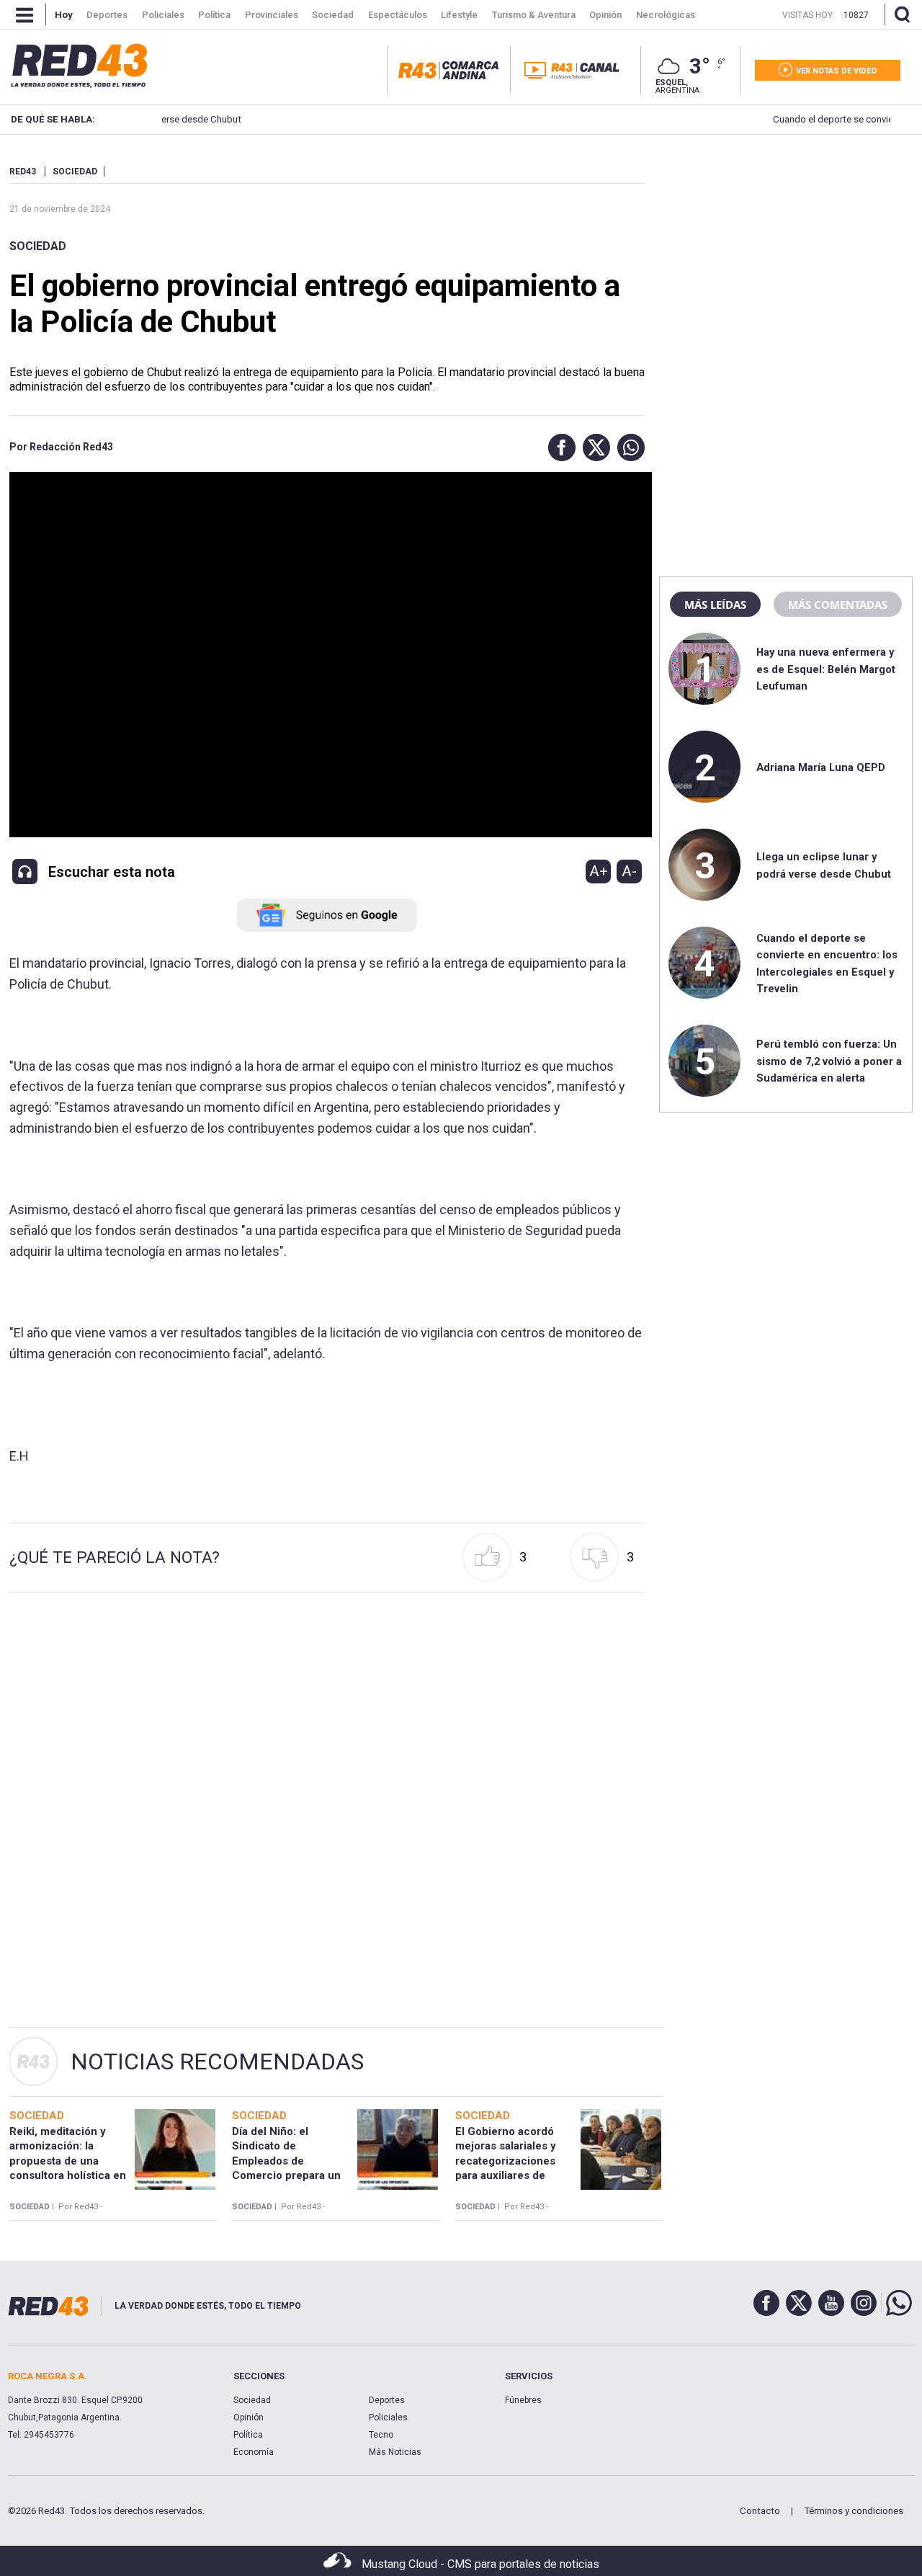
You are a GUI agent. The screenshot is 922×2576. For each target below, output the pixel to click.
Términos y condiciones (854, 2511)
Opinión (249, 2417)
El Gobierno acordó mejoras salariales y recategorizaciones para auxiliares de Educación (506, 2161)
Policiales (388, 2417)
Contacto (760, 2511)
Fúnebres (523, 2400)
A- (629, 871)
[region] (786, 256)
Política (248, 2435)
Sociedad (38, 246)
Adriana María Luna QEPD (821, 767)
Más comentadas (838, 605)
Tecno (381, 2435)
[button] (558, 447)
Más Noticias (395, 2452)
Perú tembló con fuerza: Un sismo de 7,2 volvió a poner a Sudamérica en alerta (829, 1061)
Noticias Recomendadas (217, 2062)
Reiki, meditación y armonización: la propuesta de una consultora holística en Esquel (68, 2161)
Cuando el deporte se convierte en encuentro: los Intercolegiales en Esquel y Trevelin (706, 119)
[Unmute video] (327, 655)
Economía (254, 2452)
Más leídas (715, 605)
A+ (599, 871)
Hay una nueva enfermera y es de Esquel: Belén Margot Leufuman (826, 669)
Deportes (387, 2400)
